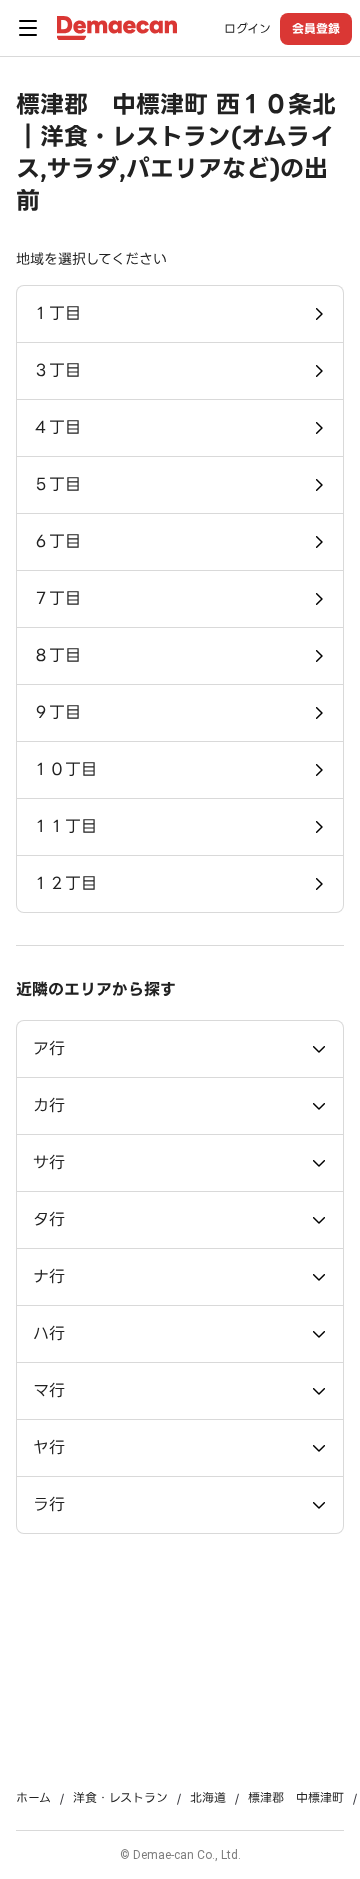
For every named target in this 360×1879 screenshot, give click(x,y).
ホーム (33, 1798)
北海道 (208, 1798)
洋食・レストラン (120, 1798)
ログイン (247, 29)
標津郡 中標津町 (296, 1798)
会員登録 (316, 28)
